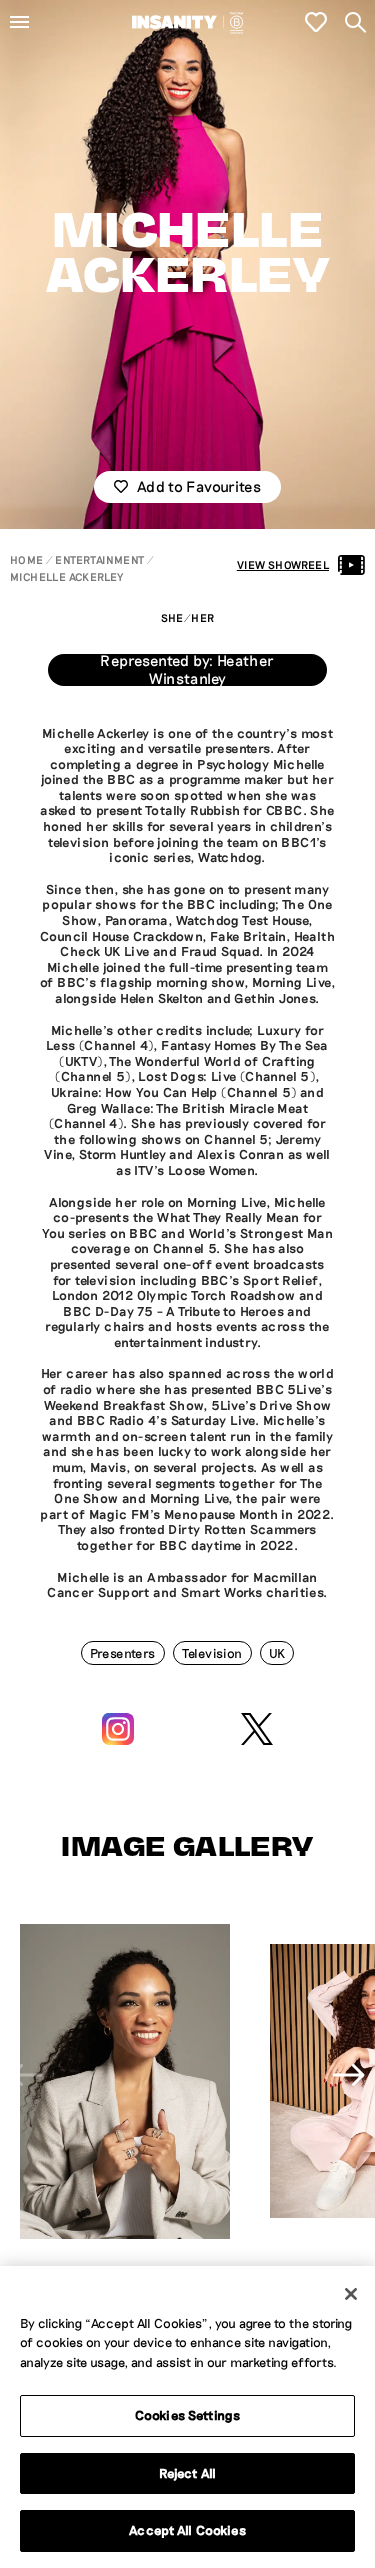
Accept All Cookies (187, 2530)
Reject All (187, 2473)
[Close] (351, 2294)
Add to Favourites (199, 486)
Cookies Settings (187, 2415)
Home (27, 559)
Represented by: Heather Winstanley (187, 670)
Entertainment (99, 559)
